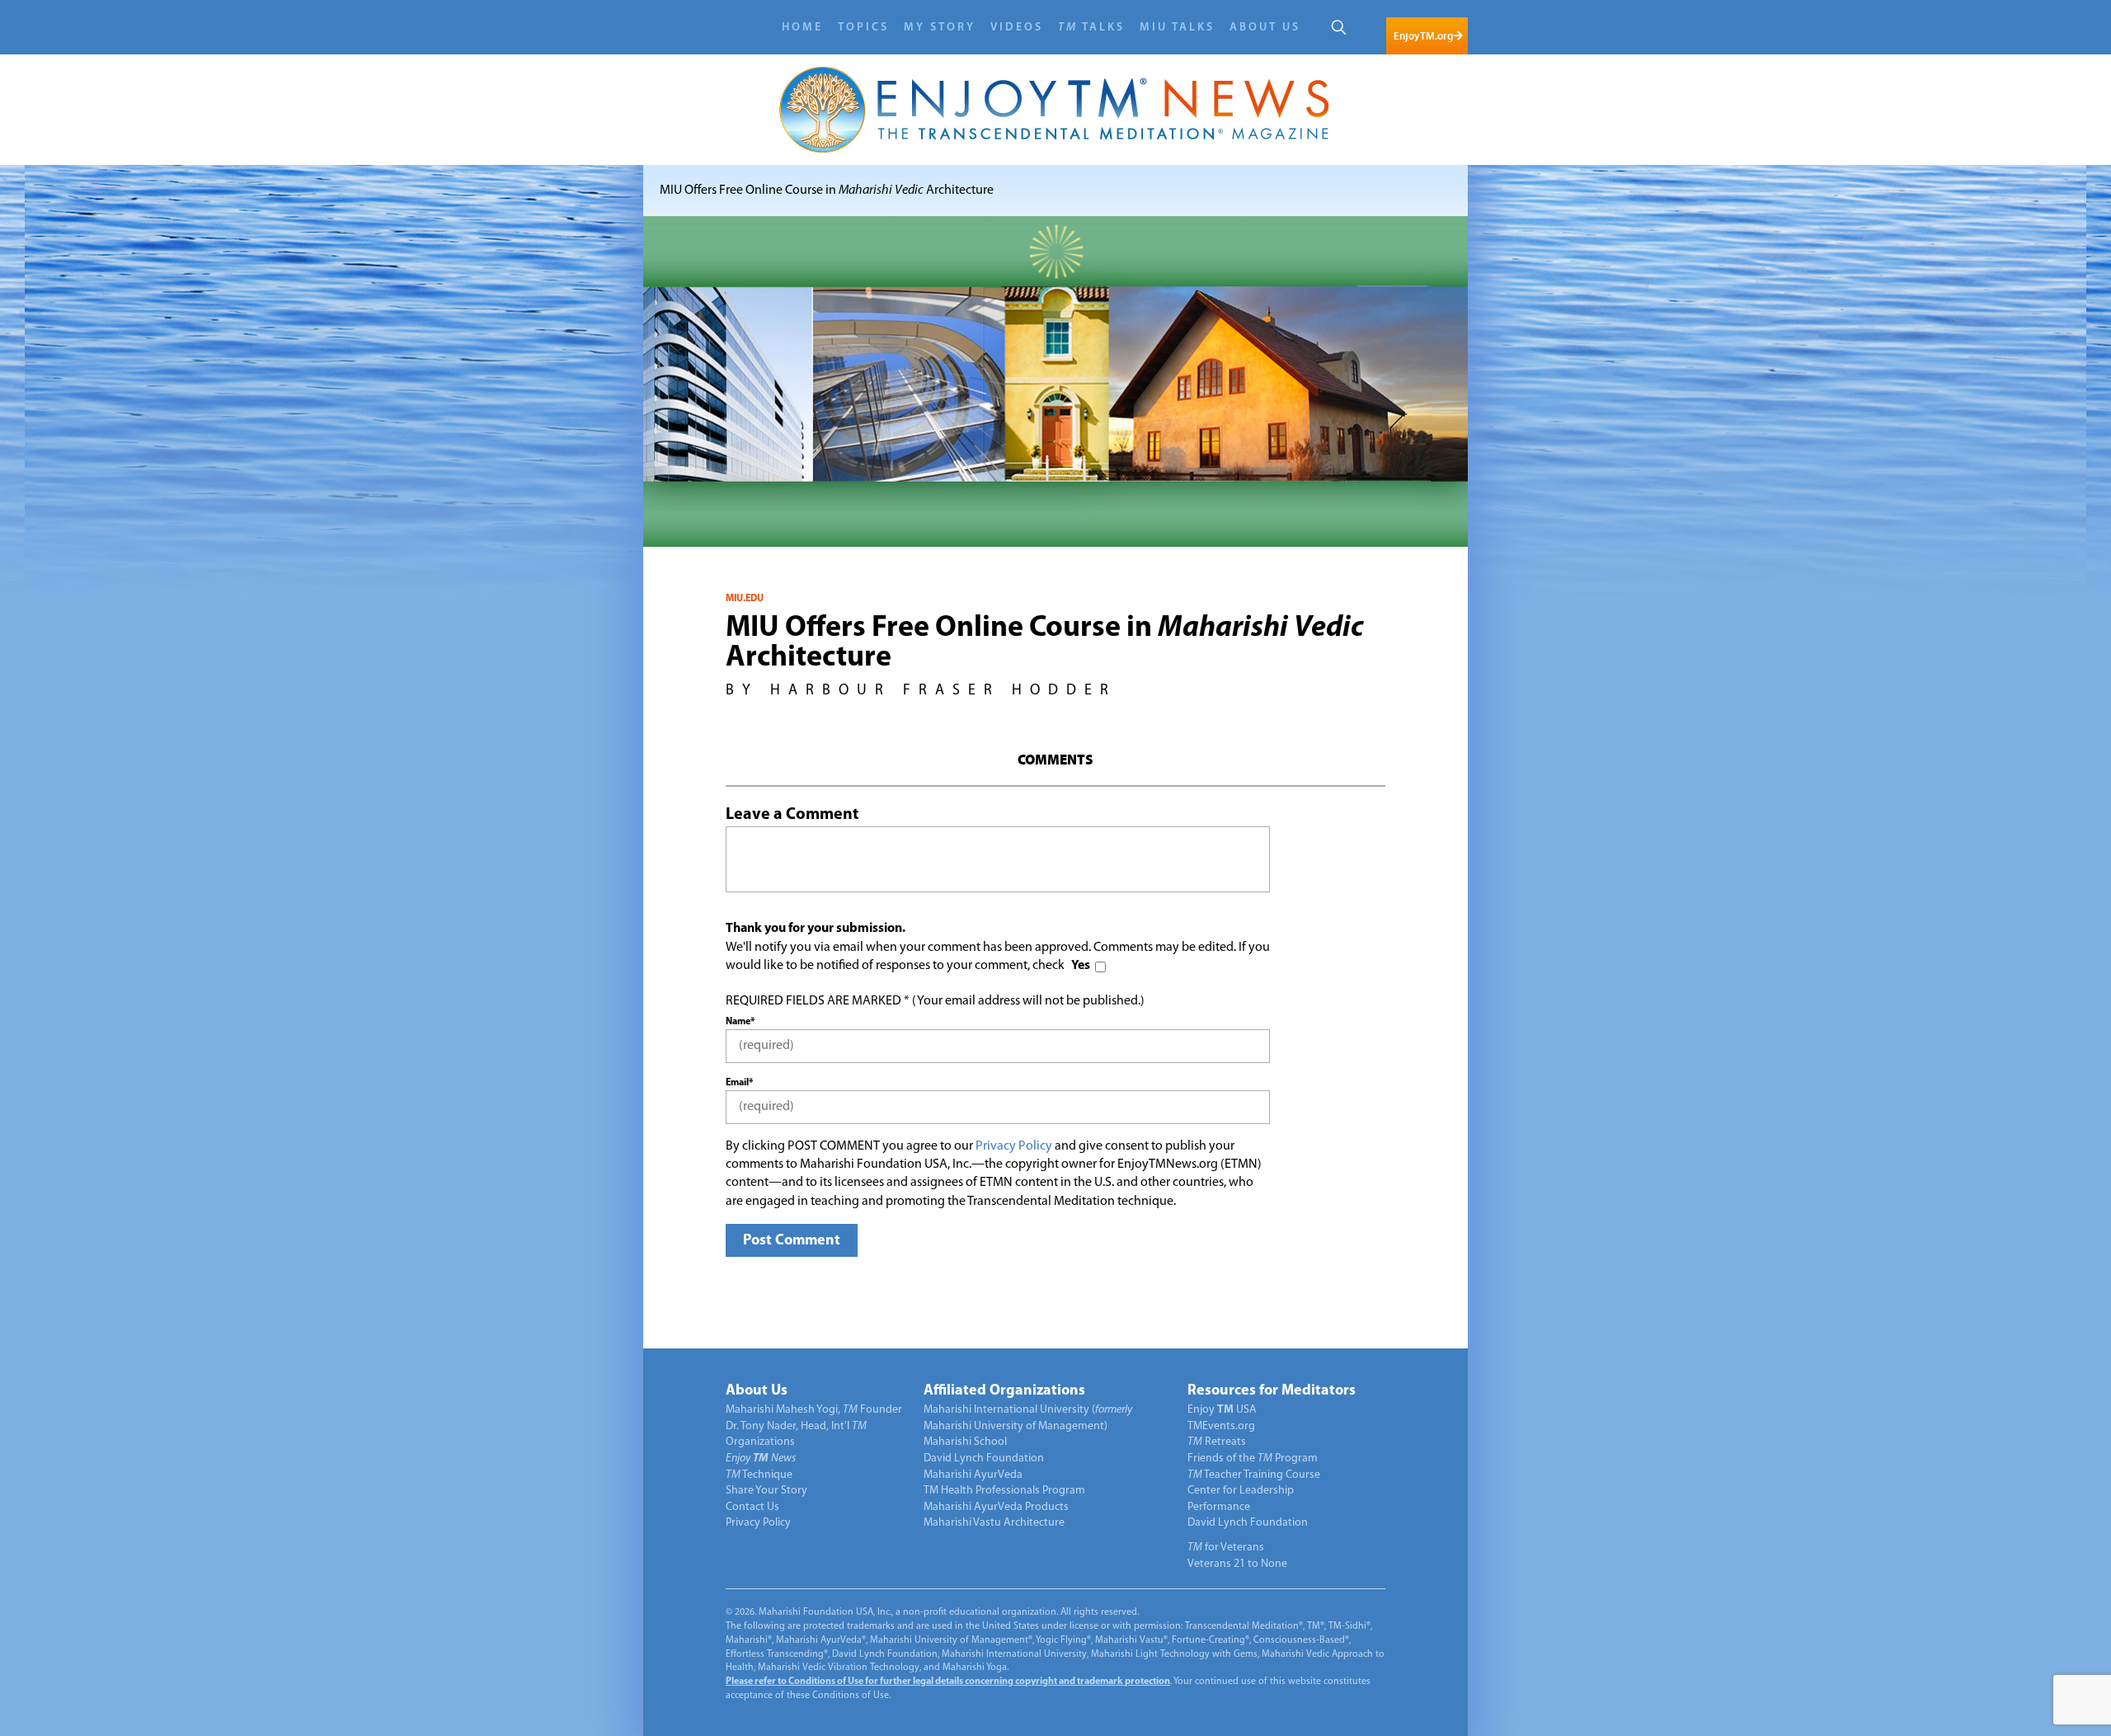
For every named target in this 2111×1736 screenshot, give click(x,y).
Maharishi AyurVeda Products (996, 1507)
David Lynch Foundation (984, 1458)
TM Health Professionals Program (1004, 1491)
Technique (759, 1475)
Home (802, 28)
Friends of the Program (1253, 1458)
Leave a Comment (792, 815)
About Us (1265, 28)
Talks (1091, 28)
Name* (740, 1022)
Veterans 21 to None (1237, 1564)
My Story (940, 28)
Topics (863, 28)
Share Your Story (766, 1491)
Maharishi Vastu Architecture (994, 1523)
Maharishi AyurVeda (973, 1475)
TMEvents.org (1221, 1426)
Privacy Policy (1014, 1146)
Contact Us (752, 1507)
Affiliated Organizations (1004, 1391)
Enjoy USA (1222, 1410)
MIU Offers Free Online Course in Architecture (827, 191)
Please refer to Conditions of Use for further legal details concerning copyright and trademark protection (948, 1682)
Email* (739, 1083)
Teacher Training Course (1254, 1475)
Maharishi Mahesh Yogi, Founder (814, 1410)
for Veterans (1226, 1548)
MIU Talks (1177, 28)
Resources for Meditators (1272, 1391)
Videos (1017, 28)
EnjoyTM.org (1423, 36)
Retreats (1217, 1442)
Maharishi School (965, 1442)
